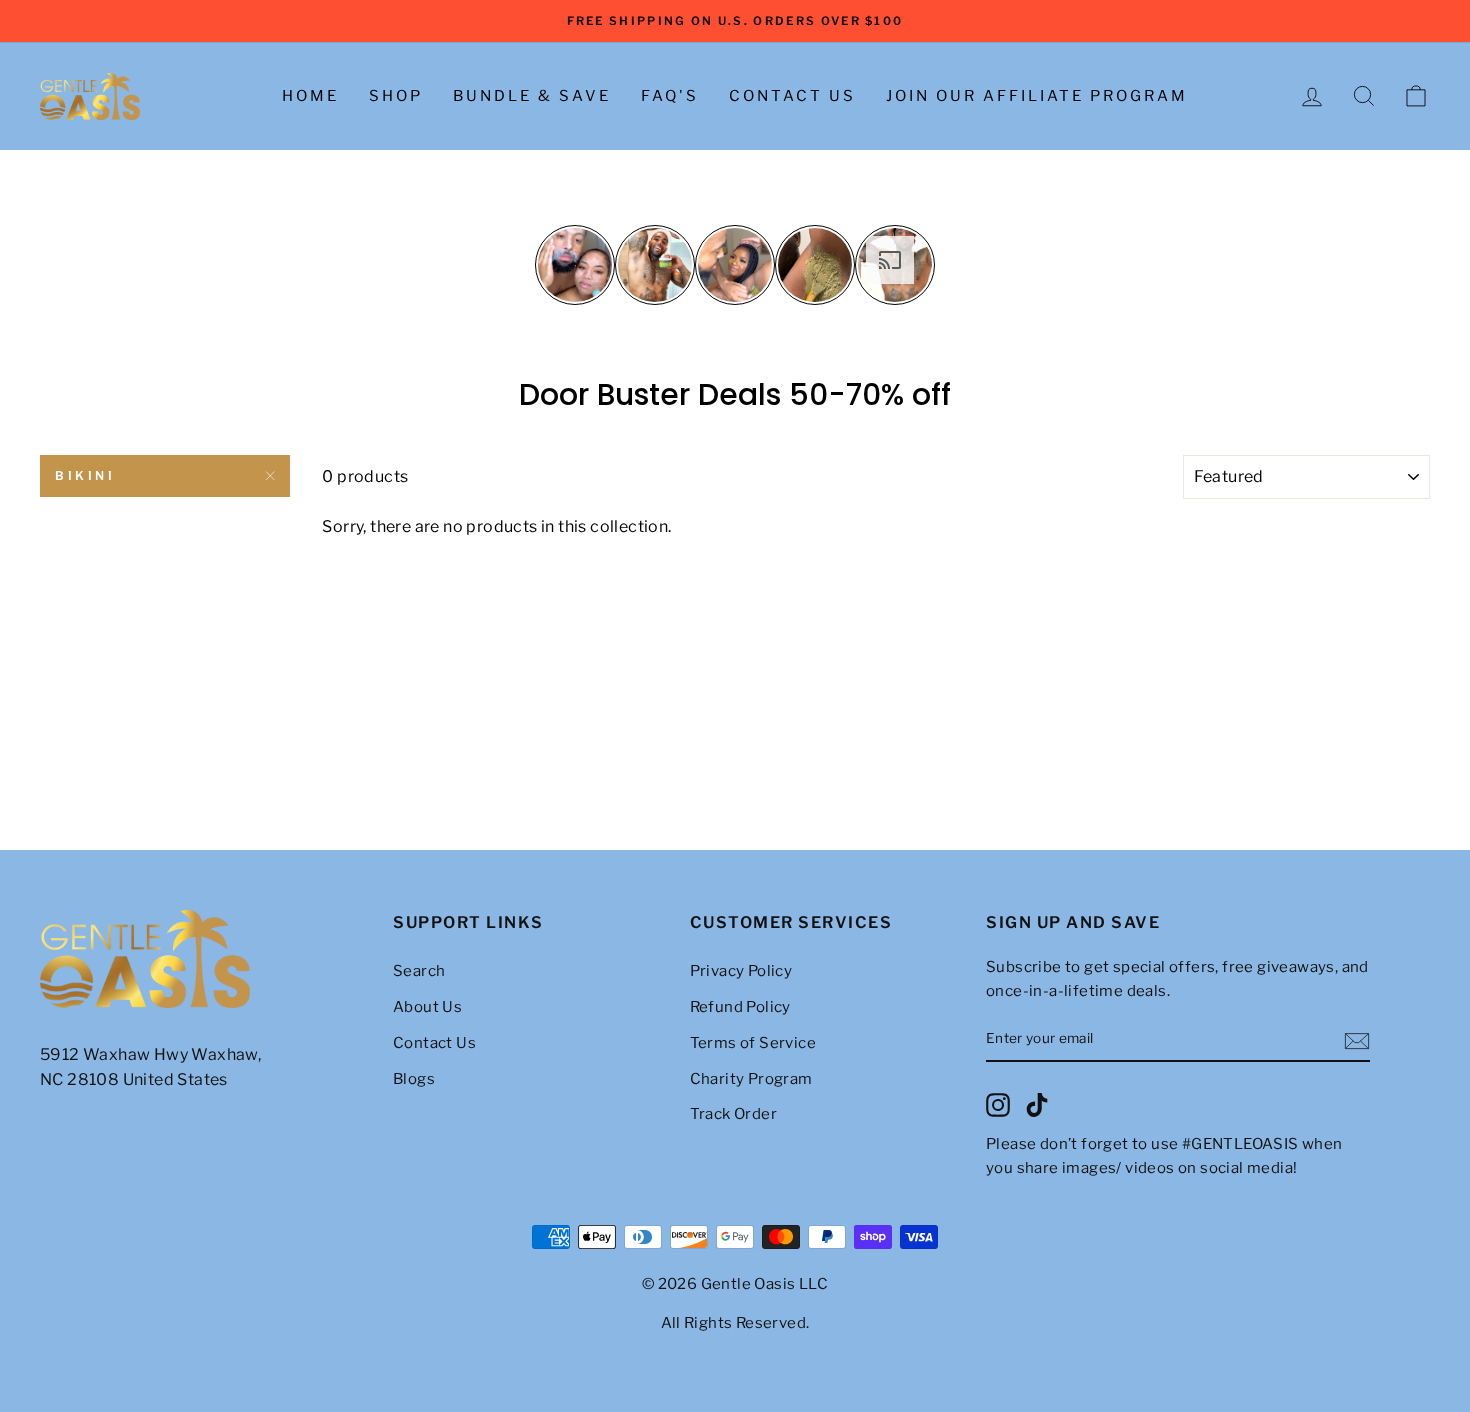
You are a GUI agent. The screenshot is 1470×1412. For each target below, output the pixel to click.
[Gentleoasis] (205, 960)
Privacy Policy (741, 971)
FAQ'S (670, 96)
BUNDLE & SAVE (532, 96)
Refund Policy (740, 1007)
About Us (427, 1007)
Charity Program (751, 1079)
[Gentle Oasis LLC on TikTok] (1037, 1104)
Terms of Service (753, 1043)
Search (419, 971)
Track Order (733, 1114)
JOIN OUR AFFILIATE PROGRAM (1037, 96)
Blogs (414, 1079)
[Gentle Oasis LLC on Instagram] (998, 1104)
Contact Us (792, 96)
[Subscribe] (1357, 1040)
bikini (85, 475)
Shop (396, 96)
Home (310, 96)
